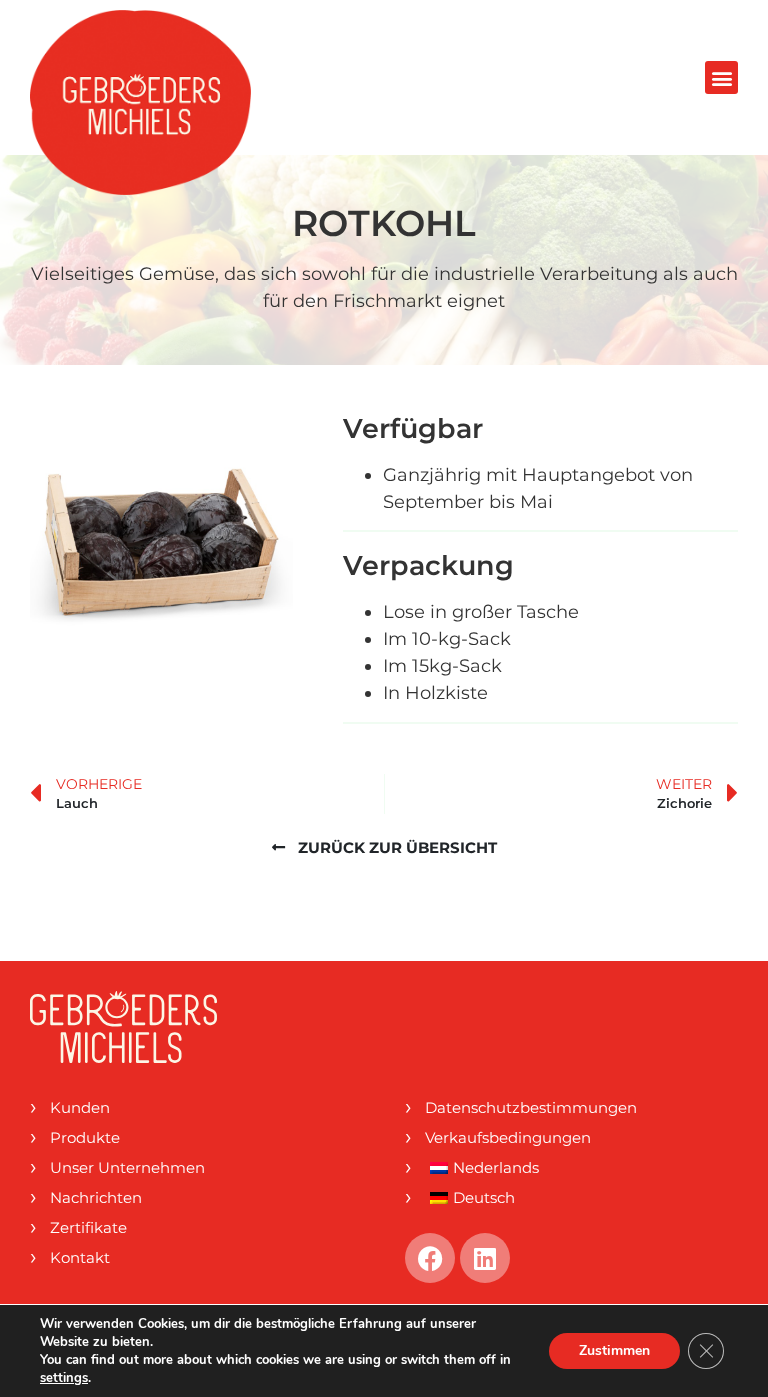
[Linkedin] (485, 1258)
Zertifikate (88, 1227)
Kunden (80, 1107)
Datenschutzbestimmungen (531, 1107)
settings (64, 1378)
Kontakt (80, 1257)
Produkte (85, 1137)
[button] (721, 77)
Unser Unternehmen (127, 1167)
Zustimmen (614, 1350)
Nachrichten (96, 1197)
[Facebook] (430, 1258)
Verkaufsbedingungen (508, 1137)
